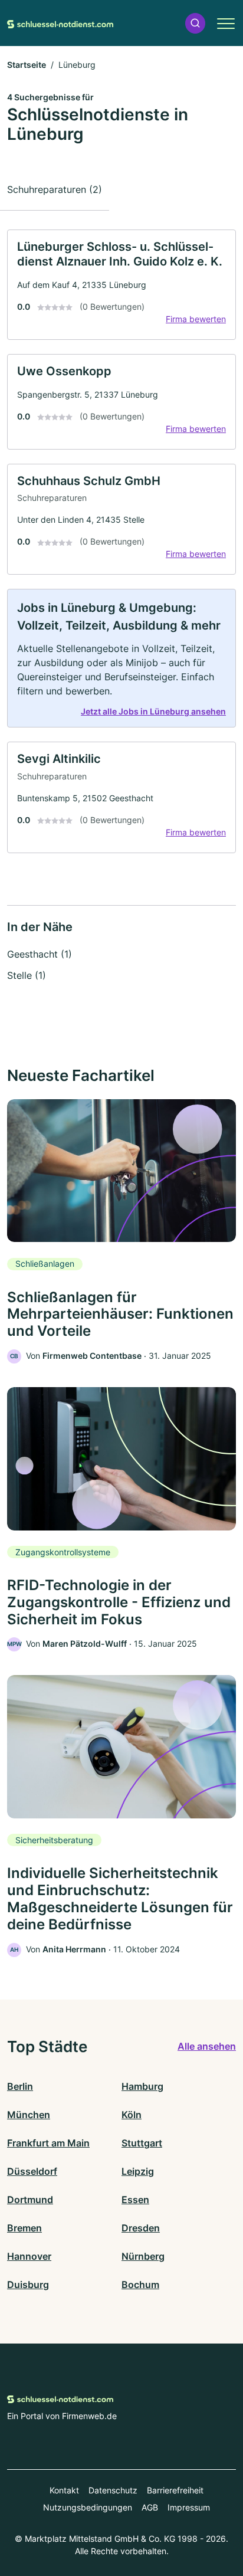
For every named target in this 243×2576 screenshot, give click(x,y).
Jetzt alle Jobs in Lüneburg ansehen (153, 711)
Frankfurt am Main (48, 2143)
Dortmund (30, 2200)
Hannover (29, 2256)
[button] (195, 23)
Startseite (27, 65)
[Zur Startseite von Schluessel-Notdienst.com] (60, 23)
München (29, 2115)
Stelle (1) (27, 975)
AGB (150, 2507)
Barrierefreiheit (175, 2490)
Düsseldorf (32, 2171)
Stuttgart (142, 2143)
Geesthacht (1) (40, 954)
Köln (132, 2115)
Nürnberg (143, 2256)
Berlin (20, 2086)
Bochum (140, 2285)
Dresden (141, 2228)
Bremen (24, 2228)
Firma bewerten (196, 319)
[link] (121, 285)
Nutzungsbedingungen (88, 2507)
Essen (135, 2200)
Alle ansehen (207, 2046)
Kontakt (64, 2490)
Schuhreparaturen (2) (55, 189)
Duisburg (28, 2285)
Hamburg (142, 2086)
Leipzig (138, 2171)
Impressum (189, 2507)
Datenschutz (113, 2490)
